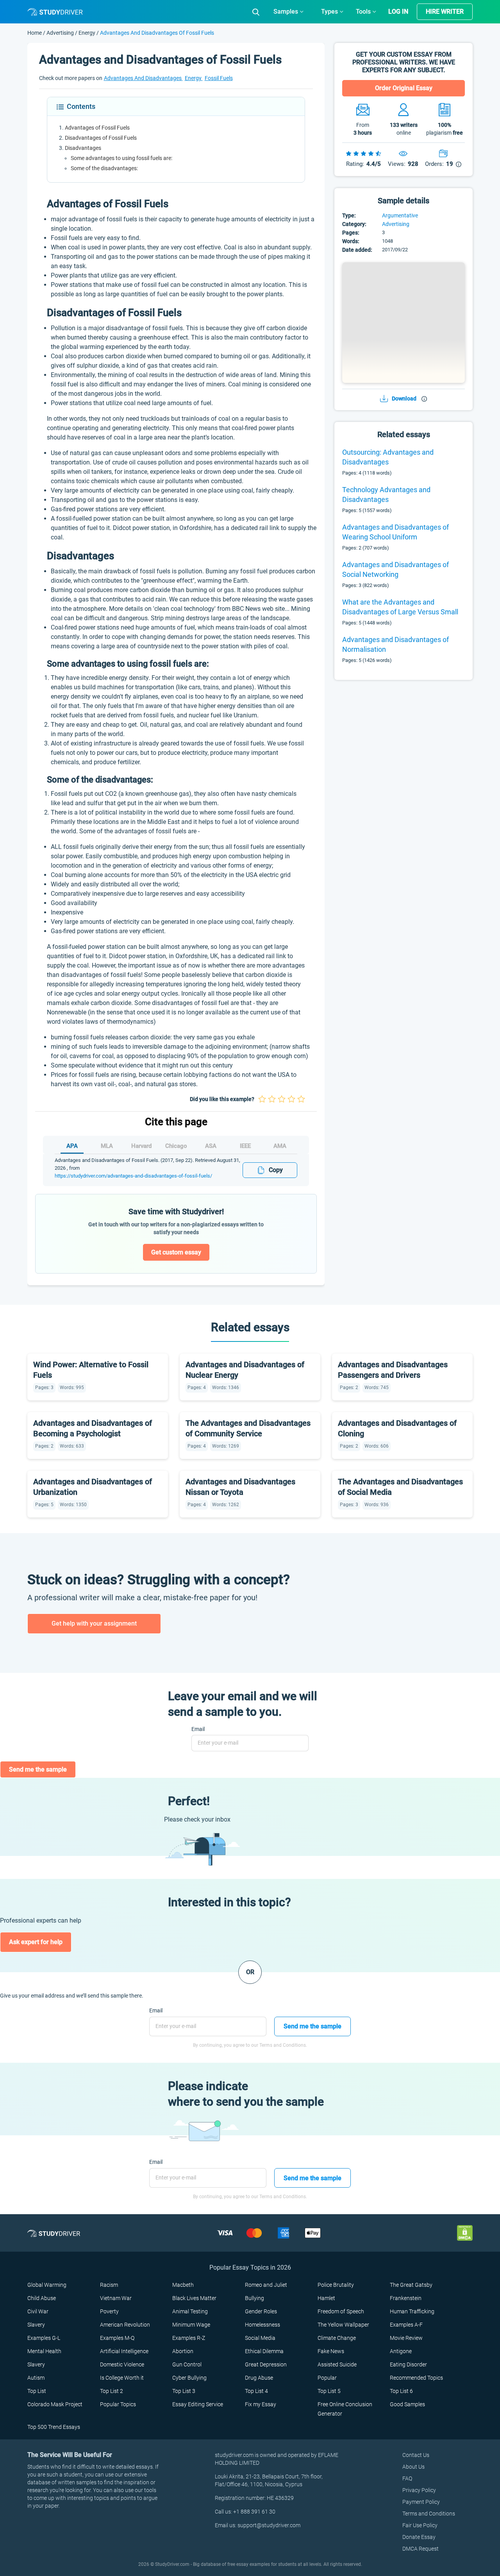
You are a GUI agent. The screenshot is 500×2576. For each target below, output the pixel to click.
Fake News (331, 2351)
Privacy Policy (419, 2490)
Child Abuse (42, 2298)
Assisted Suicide (337, 2364)
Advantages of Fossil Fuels (97, 128)
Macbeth (183, 2285)
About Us (413, 2467)
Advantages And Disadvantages (143, 78)
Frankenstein (406, 2298)
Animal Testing (190, 2311)
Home (35, 33)
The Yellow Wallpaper (343, 2325)
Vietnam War (116, 2298)
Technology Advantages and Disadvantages (386, 495)
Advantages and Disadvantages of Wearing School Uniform (396, 532)
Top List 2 (112, 2391)
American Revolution (125, 2325)
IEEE (245, 1146)
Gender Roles (261, 2311)
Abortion (183, 2351)
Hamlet (326, 2298)
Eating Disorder (408, 2364)
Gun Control (187, 2364)
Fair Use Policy (420, 2525)
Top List (37, 2391)
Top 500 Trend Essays (54, 2427)
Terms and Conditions (429, 2514)
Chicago (176, 1146)
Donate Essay (419, 2537)
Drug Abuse (259, 2378)
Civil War (38, 2311)
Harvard (141, 1146)
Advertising (61, 33)
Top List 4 (256, 2391)
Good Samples (407, 2404)
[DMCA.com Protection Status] (465, 2233)
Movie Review (406, 2338)
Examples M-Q (117, 2338)
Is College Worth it (122, 2378)
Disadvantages (83, 148)
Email (198, 1729)
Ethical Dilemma (264, 2351)
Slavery (36, 2325)
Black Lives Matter (194, 2298)
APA (72, 1146)
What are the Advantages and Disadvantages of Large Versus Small (400, 607)
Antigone (401, 2351)
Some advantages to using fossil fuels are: (121, 158)
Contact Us (416, 2455)
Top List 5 (329, 2391)
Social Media (260, 2338)
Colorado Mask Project (55, 2404)
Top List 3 (184, 2391)
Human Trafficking (412, 2311)
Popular (327, 2378)
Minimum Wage (191, 2325)
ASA (211, 1146)
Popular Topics (118, 2404)
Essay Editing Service (198, 2404)
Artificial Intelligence (124, 2351)
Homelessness (262, 2325)
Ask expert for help (36, 1942)
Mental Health (44, 2351)
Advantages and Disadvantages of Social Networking (396, 569)
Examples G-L (44, 2338)
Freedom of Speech (341, 2311)
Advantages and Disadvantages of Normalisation (396, 644)
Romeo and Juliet (266, 2285)
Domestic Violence (122, 2364)
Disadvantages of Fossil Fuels (101, 138)
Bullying (254, 2298)
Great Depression (266, 2364)
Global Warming (47, 2285)
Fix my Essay (261, 2404)
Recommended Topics (416, 2378)
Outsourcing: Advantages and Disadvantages (388, 457)
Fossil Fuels (219, 78)
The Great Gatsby (411, 2285)
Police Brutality (336, 2285)
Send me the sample (38, 1769)
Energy (87, 33)
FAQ (407, 2478)
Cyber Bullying (189, 2378)
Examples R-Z (189, 2338)
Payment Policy (421, 2502)
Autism (36, 2378)
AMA (280, 1146)
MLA (107, 1146)
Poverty (109, 2311)
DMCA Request (421, 2549)
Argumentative (400, 215)
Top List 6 (401, 2391)
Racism (109, 2285)
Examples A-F (406, 2325)
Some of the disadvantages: (104, 168)
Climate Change (337, 2338)
